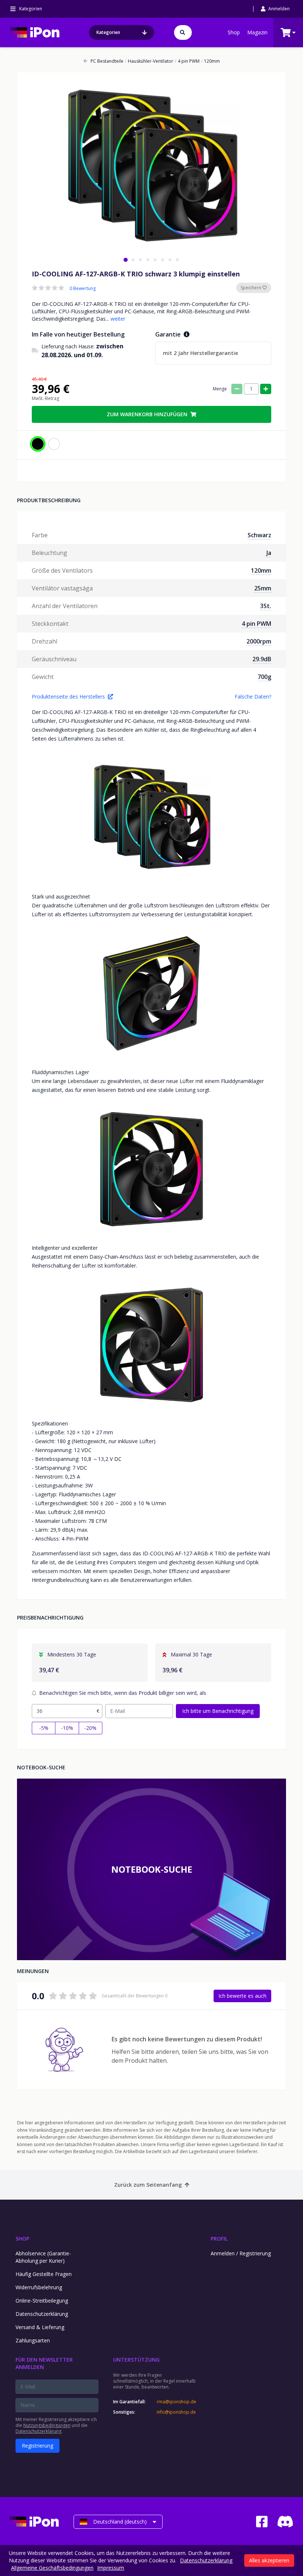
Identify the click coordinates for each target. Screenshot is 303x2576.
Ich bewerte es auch (242, 1996)
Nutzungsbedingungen (47, 2425)
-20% (90, 1728)
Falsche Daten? (253, 696)
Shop (234, 32)
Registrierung (38, 2446)
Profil (219, 2239)
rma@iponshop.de (176, 2402)
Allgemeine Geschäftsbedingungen (52, 2568)
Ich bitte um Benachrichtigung (218, 1711)
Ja (269, 553)
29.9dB (262, 659)
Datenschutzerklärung (42, 2314)
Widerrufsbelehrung (39, 2287)
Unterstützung (136, 2360)
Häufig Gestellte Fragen (44, 2274)
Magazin (257, 32)
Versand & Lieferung (40, 2327)
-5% (44, 1728)
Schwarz (259, 535)
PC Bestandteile (107, 61)
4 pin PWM (187, 61)
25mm (263, 588)
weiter (118, 319)
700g (264, 677)
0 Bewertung (83, 289)
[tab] (125, 260)
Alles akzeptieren (269, 2560)
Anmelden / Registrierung (241, 2253)
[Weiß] (54, 444)
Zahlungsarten (33, 2340)
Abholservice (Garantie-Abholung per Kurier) (43, 2257)
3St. (266, 606)
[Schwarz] (38, 444)
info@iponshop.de (176, 2412)
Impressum (111, 2568)
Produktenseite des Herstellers (68, 696)
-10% (67, 1728)
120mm (210, 61)
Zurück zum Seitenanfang (148, 2185)
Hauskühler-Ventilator (149, 61)
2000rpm (259, 641)
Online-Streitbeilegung (42, 2301)
